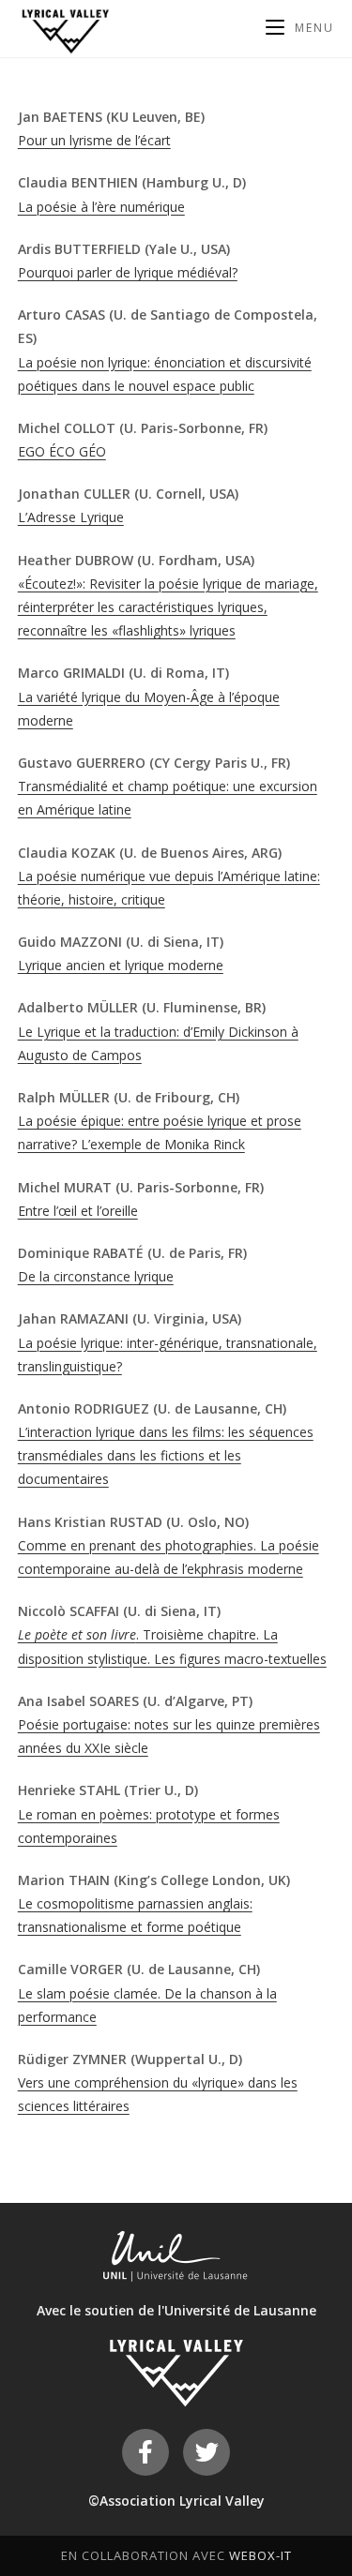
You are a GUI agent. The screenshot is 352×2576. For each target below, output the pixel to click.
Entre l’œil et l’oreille (78, 1211)
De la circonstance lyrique (96, 1276)
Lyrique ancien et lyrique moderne (121, 965)
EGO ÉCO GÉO (62, 451)
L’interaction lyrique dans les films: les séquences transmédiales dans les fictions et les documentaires (166, 1455)
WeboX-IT (260, 2555)
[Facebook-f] (145, 2452)
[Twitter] (207, 2452)
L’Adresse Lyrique (71, 517)
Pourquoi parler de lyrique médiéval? (128, 272)
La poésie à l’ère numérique (101, 207)
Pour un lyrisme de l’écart (94, 140)
